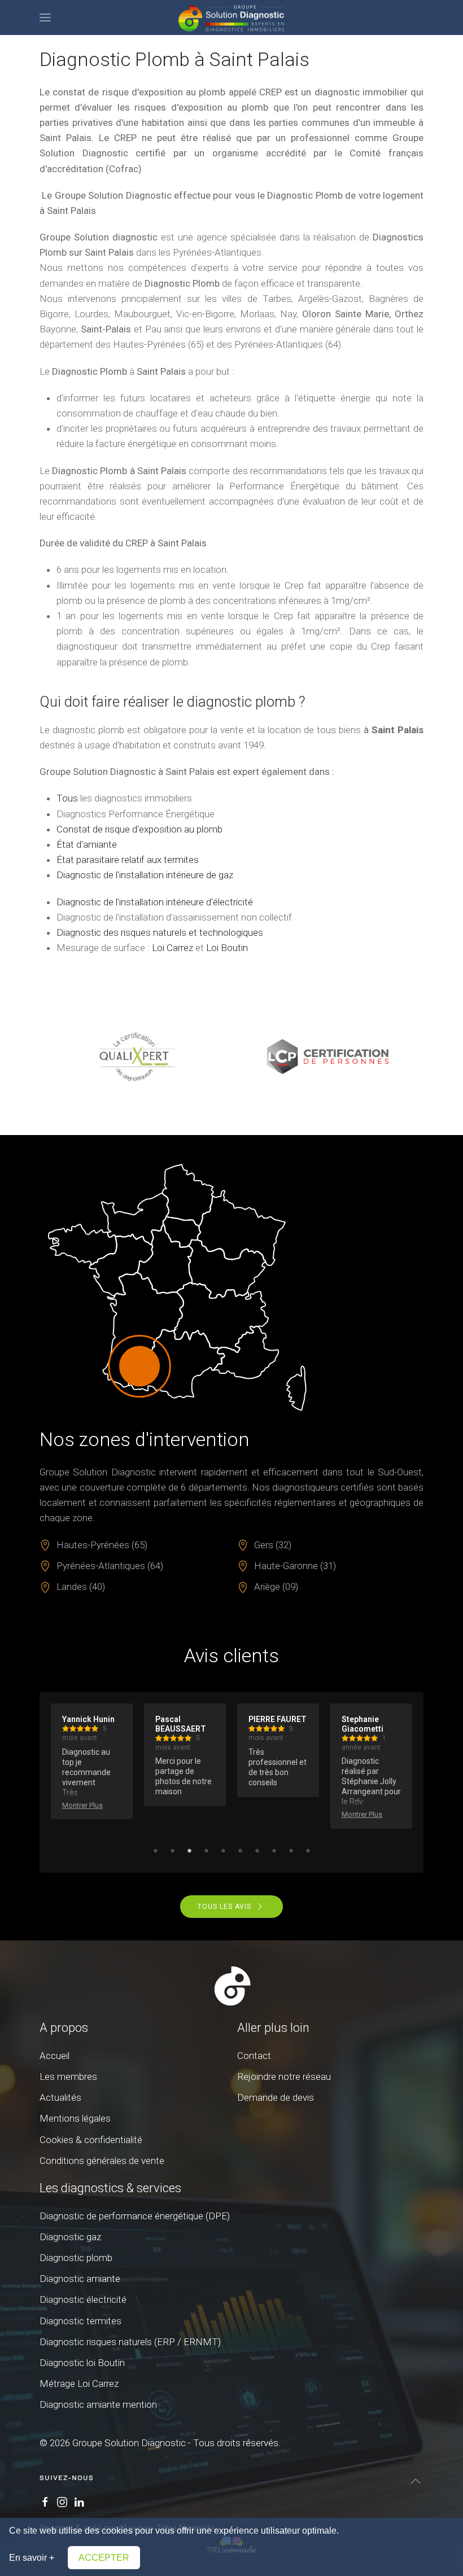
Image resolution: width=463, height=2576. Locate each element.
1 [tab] (155, 1850)
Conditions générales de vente (102, 2161)
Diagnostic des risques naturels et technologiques (160, 932)
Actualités (60, 2097)
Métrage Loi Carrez (79, 2384)
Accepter (104, 2558)
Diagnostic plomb (76, 2258)
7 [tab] (257, 1850)
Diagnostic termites (80, 2321)
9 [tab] (291, 1850)
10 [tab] (308, 1850)
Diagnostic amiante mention (98, 2404)
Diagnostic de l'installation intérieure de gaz (145, 875)
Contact (254, 2056)
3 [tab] (189, 1850)
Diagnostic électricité (83, 2299)
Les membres (68, 2076)
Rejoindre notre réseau (284, 2076)
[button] (45, 17)
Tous (67, 798)
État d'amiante (87, 844)
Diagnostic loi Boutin (82, 2363)
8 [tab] (274, 1850)
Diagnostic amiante (80, 2279)
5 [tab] (223, 1850)
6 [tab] (240, 1850)
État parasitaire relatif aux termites (128, 860)
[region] (231, 1057)
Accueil (54, 2056)
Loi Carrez (172, 948)
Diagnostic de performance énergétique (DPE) (135, 2216)
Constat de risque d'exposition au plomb (139, 829)
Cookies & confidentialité (91, 2140)
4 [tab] (206, 1850)
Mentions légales (75, 2118)
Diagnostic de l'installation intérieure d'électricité (155, 902)
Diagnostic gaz (70, 2237)
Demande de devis (276, 2097)
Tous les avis (224, 1907)
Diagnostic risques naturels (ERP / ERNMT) (130, 2342)
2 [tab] (172, 1850)
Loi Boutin (227, 948)
